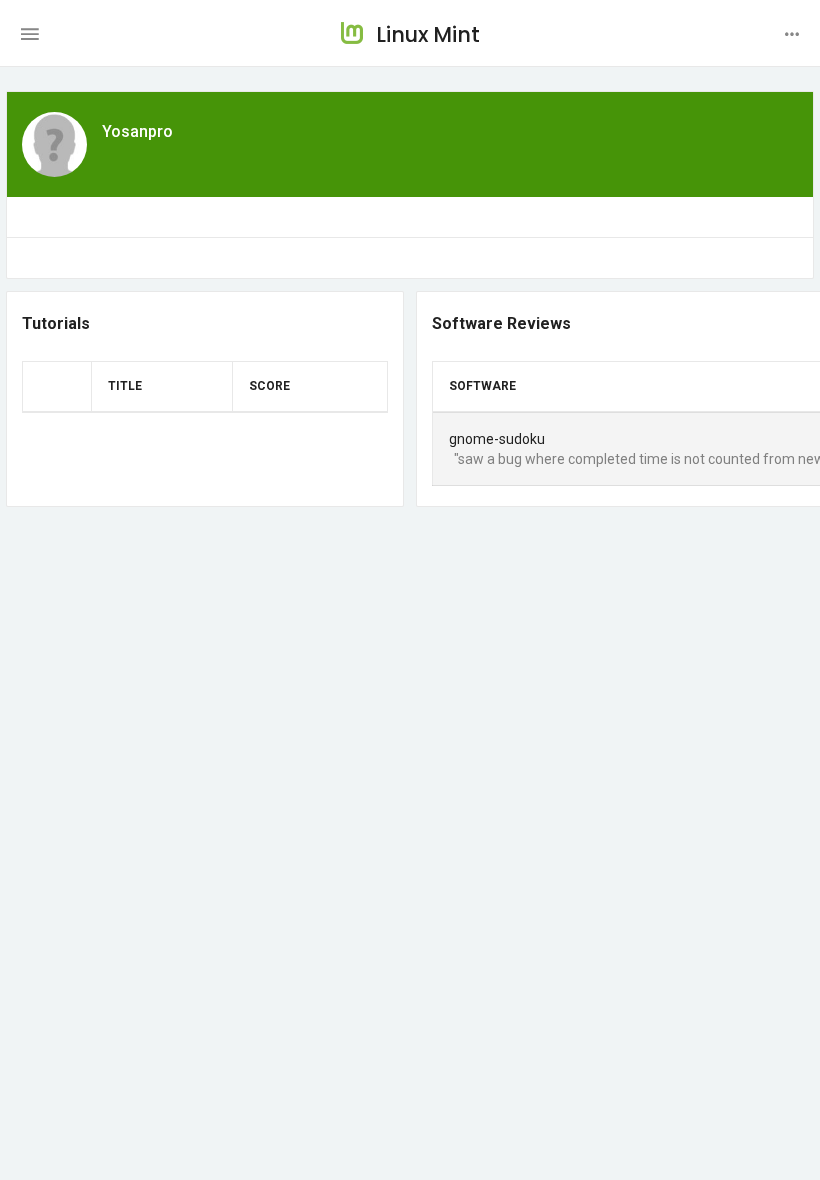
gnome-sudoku (497, 439)
